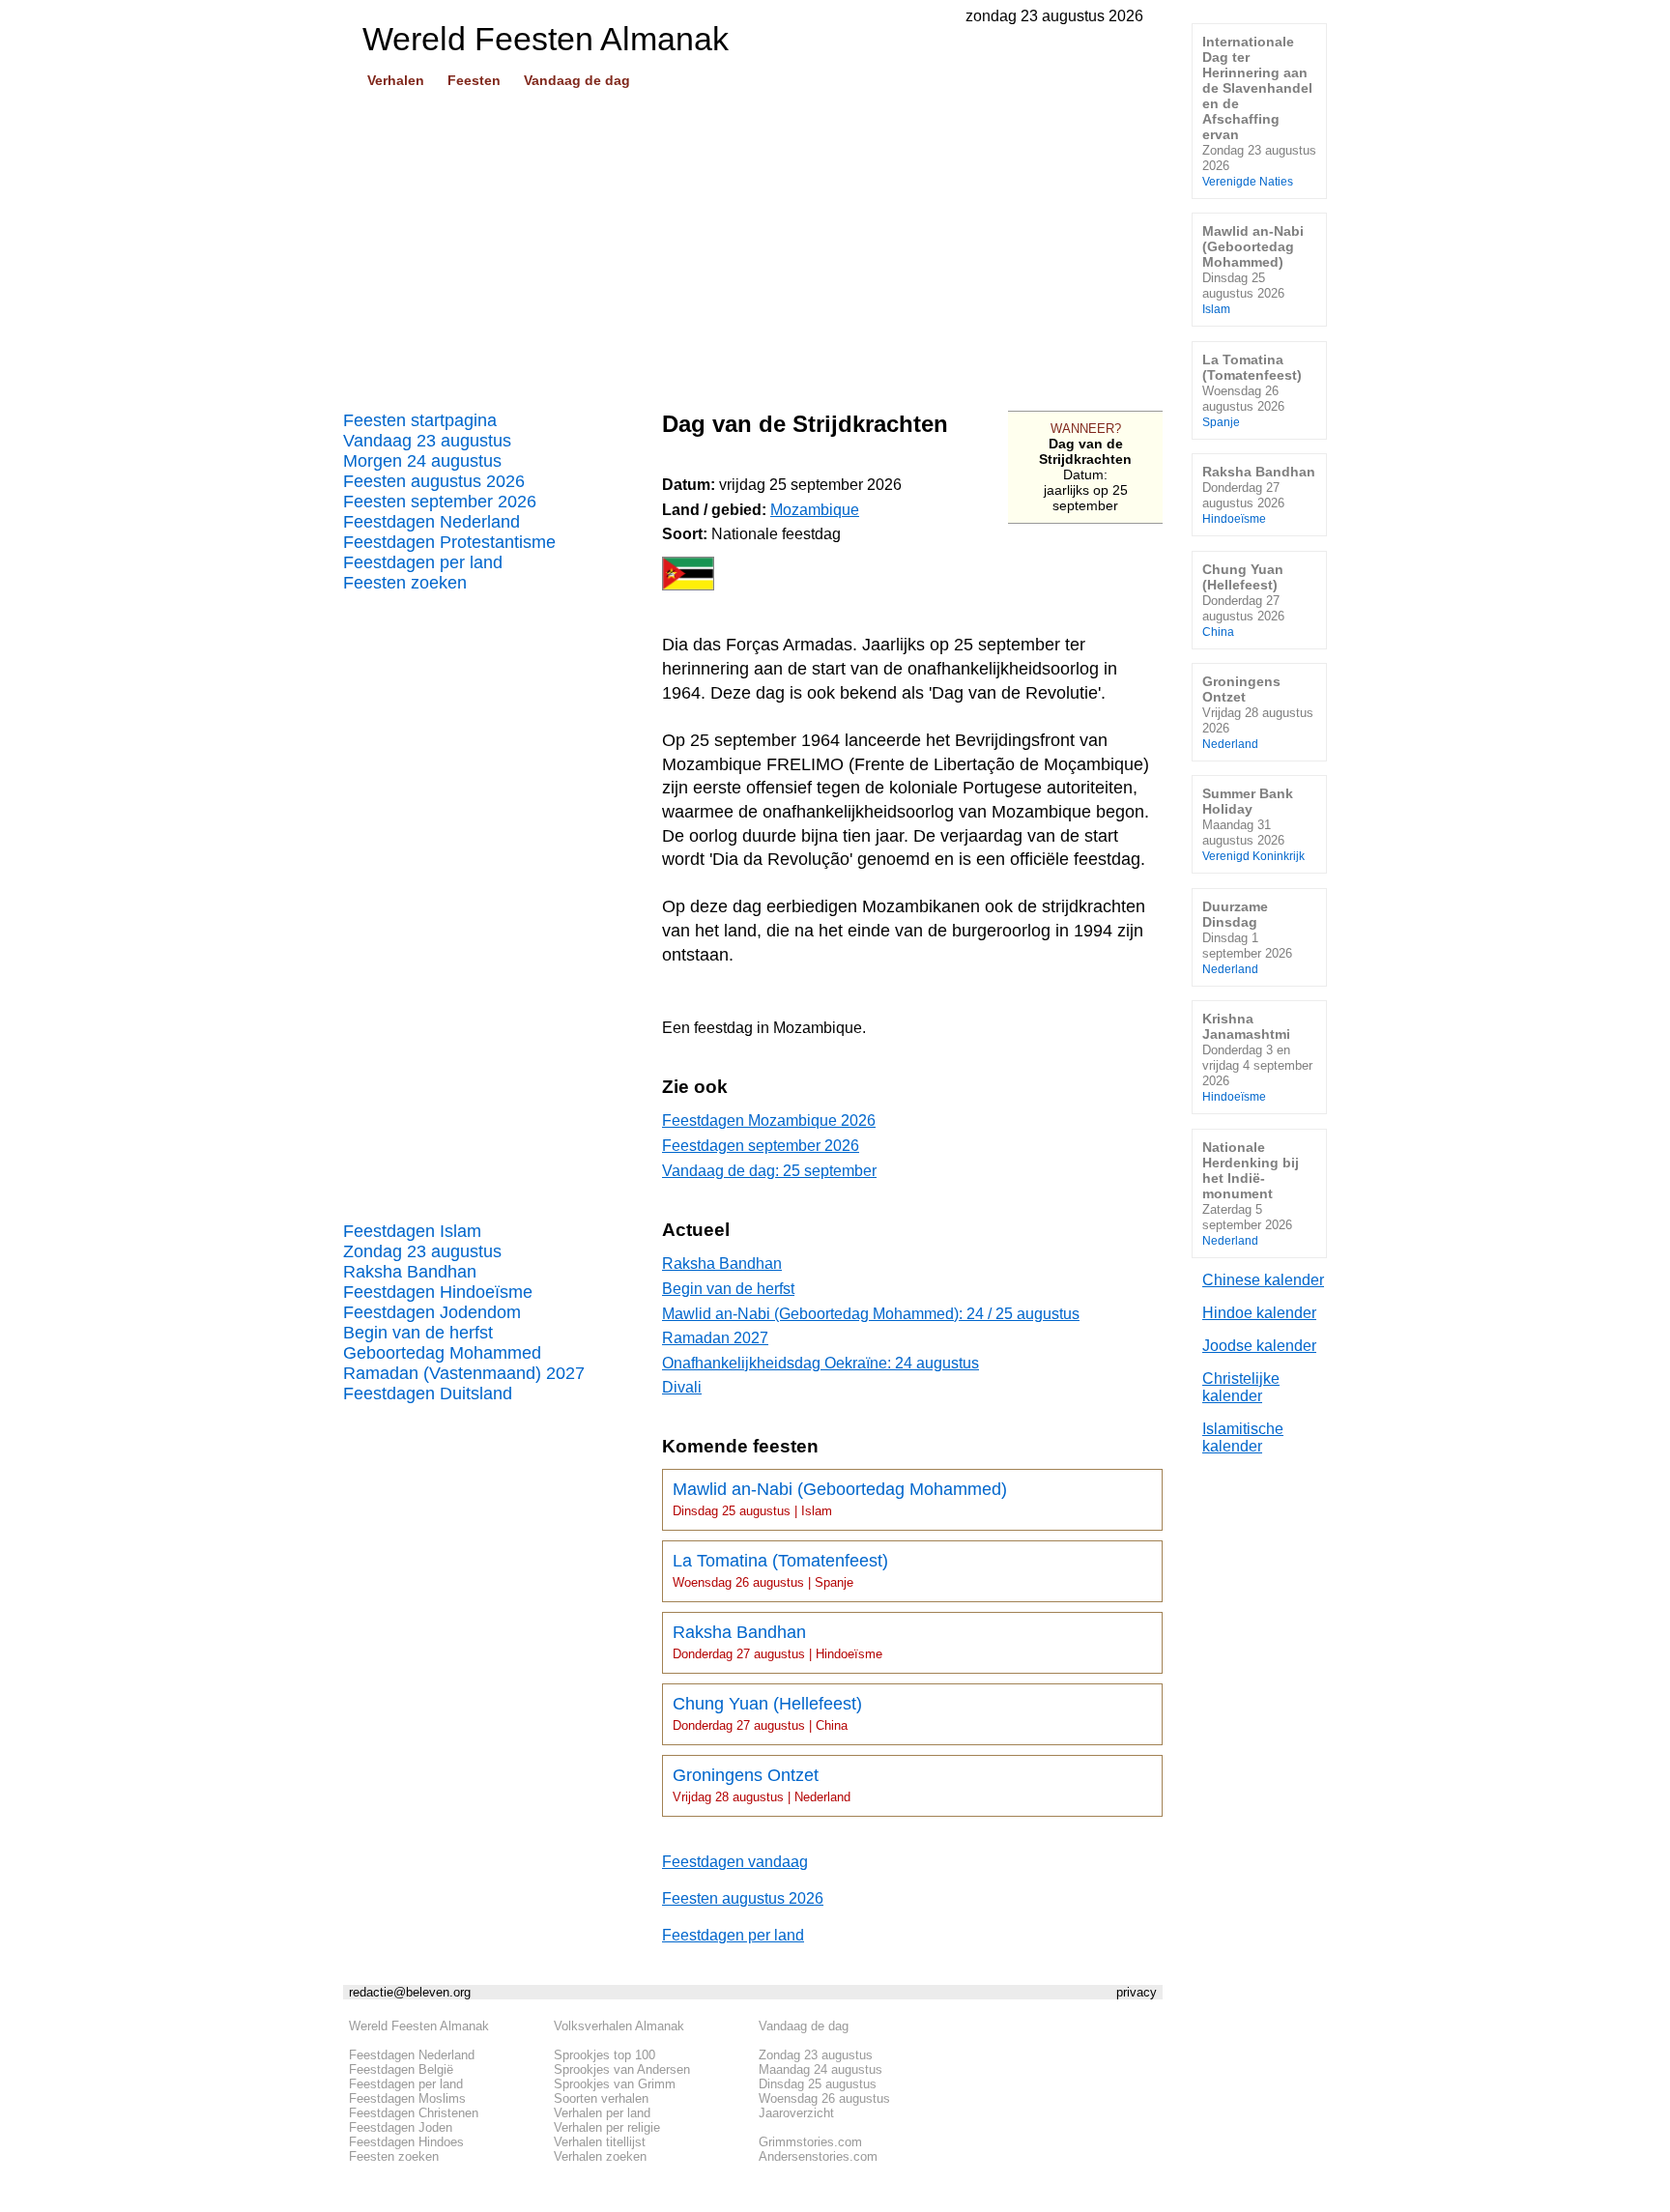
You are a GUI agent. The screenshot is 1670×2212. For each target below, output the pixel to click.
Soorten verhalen (601, 2098)
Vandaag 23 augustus (427, 441)
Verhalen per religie (607, 2127)
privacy (1137, 1992)
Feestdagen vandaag (735, 1862)
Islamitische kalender (1243, 1437)
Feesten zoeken (405, 583)
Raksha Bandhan (410, 1272)
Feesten (474, 80)
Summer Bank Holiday (1253, 824)
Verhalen (396, 80)
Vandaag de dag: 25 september (769, 1171)
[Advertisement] (753, 243)
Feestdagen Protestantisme (449, 542)
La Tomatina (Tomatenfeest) (780, 1570)
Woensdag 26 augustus (824, 2098)
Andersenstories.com (818, 2156)
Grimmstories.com (810, 2142)
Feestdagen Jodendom (432, 1312)
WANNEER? (1086, 429)
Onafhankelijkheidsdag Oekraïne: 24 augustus (821, 1363)
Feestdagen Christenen (414, 2113)
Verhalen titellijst (600, 2142)
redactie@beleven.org (410, 1992)
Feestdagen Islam (412, 1231)
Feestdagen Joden (401, 2127)
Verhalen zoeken (600, 2156)
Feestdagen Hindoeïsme (438, 1292)
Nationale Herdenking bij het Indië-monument (1251, 1193)
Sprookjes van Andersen (622, 2069)
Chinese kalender (1263, 1280)
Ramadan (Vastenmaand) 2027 (464, 1373)
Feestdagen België (401, 2069)
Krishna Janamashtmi (1257, 1057)
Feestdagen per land (423, 562)
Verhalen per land (602, 2113)
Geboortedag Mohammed (442, 1353)
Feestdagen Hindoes (406, 2142)
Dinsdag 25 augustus (818, 2084)
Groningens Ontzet (762, 1785)
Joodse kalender (1259, 1346)
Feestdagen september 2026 (761, 1146)
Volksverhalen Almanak (619, 2026)
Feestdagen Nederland (432, 522)
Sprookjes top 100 (605, 2055)
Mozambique (815, 510)
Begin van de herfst (418, 1333)
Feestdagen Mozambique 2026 (769, 1120)
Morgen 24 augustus (422, 461)
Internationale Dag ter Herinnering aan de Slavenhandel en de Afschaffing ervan (1259, 111)
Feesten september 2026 (440, 502)
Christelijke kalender (1241, 1387)
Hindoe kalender (1259, 1313)
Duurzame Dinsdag (1247, 937)
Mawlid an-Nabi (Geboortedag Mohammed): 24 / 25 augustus (871, 1314)
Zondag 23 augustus (422, 1251)
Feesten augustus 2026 (434, 481)
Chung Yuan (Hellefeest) (767, 1713)
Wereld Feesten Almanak (419, 2026)
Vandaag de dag (577, 80)
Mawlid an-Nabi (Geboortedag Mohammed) (840, 1499)
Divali (682, 1387)
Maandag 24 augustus (821, 2069)
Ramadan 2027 (715, 1338)
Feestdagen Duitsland (428, 1393)
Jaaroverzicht (796, 2113)
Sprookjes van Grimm (615, 2084)
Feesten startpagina (420, 420)
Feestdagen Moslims (407, 2098)
